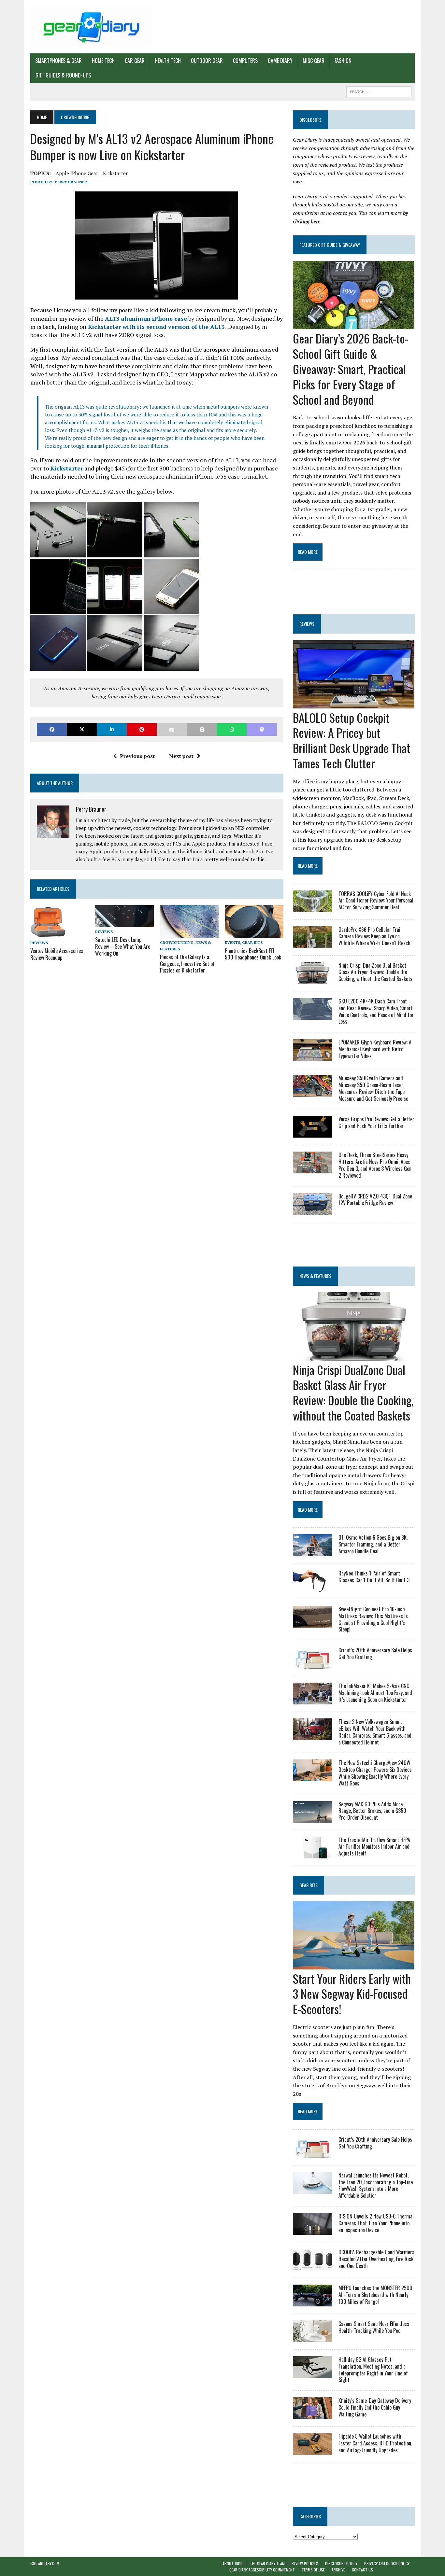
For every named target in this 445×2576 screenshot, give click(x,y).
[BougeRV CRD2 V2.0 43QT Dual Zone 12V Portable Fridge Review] (312, 1210)
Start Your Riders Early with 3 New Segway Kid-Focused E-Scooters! (352, 1994)
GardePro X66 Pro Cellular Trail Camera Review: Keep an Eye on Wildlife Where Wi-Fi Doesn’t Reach (374, 936)
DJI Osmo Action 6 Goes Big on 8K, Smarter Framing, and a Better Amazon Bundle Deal (373, 1544)
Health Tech (168, 61)
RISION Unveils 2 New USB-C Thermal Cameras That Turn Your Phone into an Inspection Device (376, 2223)
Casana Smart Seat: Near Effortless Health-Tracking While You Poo (374, 2327)
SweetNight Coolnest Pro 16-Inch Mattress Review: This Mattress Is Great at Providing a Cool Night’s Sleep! (373, 1619)
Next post (181, 756)
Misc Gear (314, 61)
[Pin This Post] (142, 729)
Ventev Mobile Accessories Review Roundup (57, 954)
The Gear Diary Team (267, 2563)
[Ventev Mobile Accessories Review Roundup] (48, 933)
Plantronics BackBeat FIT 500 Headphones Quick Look (253, 954)
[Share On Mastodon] (262, 729)
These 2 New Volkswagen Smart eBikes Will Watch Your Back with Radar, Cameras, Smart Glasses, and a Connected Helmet (375, 1732)
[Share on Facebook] (52, 729)
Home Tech (103, 61)
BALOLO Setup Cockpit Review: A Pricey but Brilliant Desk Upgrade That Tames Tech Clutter (352, 740)
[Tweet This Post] (82, 729)
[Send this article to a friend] (172, 729)
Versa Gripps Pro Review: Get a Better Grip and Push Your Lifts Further (376, 1122)
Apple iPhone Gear (77, 173)
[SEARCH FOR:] (379, 91)
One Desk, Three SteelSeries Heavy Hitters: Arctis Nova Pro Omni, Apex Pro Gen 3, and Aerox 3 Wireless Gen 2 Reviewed (375, 1165)
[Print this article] (202, 729)
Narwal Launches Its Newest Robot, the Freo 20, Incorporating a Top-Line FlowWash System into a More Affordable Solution (376, 2185)
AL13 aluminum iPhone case (146, 318)
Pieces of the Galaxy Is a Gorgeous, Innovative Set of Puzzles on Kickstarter (187, 964)
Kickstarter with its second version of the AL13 (155, 327)
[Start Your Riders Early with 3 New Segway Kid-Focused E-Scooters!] (354, 1965)
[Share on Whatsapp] (232, 729)
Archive (338, 2570)
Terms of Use (313, 2570)
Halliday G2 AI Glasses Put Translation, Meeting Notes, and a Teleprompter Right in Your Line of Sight (373, 2370)
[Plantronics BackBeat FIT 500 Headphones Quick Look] (254, 933)
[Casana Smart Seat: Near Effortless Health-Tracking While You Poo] (312, 2338)
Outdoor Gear (207, 61)
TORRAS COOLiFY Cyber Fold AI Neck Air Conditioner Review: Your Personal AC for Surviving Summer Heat (376, 901)
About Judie (233, 2563)
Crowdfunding (177, 942)
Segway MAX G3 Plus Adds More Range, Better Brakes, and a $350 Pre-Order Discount (372, 1811)
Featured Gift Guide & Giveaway (330, 245)
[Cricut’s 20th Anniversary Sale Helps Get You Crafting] (312, 1664)
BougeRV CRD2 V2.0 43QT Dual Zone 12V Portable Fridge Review (375, 1200)
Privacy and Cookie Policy (387, 2563)
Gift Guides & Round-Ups (63, 75)
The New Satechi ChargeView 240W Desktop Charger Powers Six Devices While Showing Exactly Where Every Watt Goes (375, 1773)
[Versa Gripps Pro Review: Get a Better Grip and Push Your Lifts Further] (312, 1133)
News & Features (315, 1276)
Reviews (39, 943)
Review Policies (305, 2563)
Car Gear (135, 61)
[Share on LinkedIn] (112, 729)
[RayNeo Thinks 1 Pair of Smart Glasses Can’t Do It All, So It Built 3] (312, 1587)
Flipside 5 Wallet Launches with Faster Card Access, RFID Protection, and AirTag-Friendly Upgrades (375, 2443)
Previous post (137, 756)
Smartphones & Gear (58, 61)
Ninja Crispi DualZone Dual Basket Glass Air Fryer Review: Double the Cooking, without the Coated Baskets (375, 972)
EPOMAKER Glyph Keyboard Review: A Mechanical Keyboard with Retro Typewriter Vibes (375, 1049)
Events (232, 942)
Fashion (343, 61)
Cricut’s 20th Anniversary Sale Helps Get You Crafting (375, 1653)
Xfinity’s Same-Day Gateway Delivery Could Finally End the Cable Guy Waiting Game (375, 2407)
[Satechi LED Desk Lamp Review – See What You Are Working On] (124, 923)
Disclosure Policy (341, 2563)
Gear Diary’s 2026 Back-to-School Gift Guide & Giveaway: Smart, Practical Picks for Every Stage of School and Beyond (351, 369)
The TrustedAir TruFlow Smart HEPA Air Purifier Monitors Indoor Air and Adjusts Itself (374, 1847)
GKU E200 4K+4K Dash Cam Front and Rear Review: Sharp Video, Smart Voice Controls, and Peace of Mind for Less (376, 1011)
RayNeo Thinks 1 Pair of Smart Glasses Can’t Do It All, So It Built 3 (374, 1577)
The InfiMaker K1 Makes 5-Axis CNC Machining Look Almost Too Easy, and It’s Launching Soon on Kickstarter (375, 1693)
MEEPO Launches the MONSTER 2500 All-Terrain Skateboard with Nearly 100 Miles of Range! (375, 2295)
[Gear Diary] (91, 27)
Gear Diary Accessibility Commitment (262, 2570)
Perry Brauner (71, 182)
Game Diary (280, 61)
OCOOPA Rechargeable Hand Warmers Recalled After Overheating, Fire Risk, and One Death (376, 2259)
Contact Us (362, 2570)
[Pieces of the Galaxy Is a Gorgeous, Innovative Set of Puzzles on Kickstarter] (189, 933)
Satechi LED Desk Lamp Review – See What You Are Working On (123, 946)
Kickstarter (115, 173)
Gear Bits (252, 942)
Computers (245, 61)
